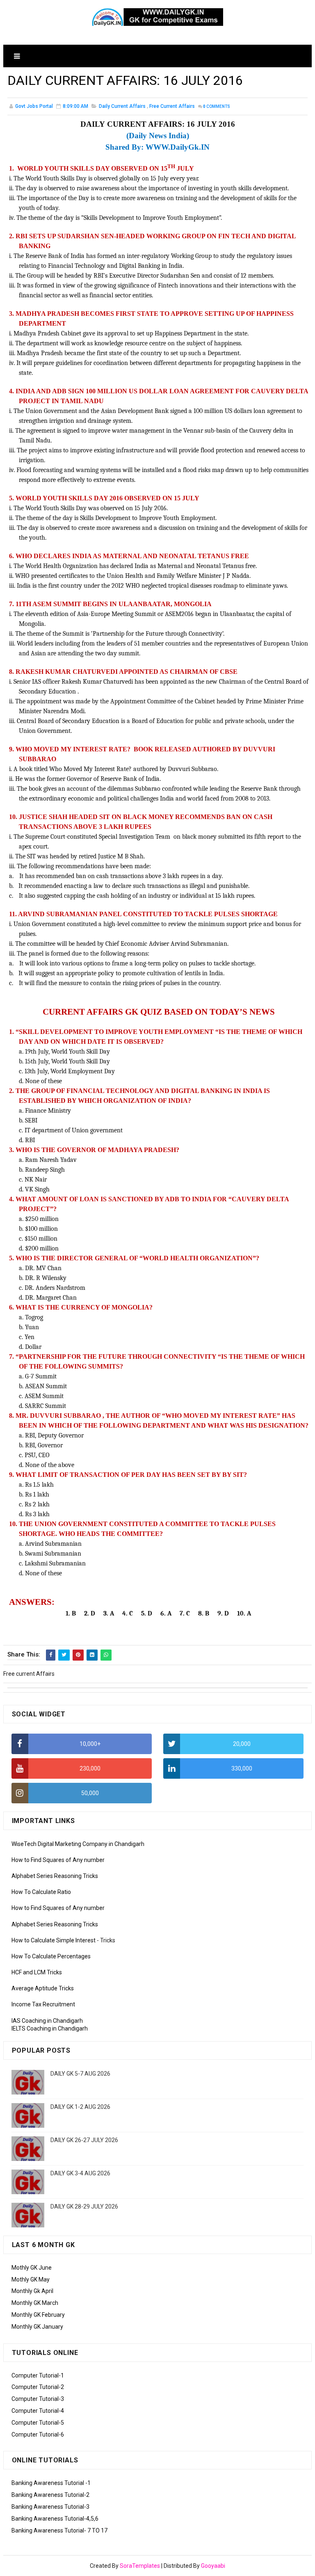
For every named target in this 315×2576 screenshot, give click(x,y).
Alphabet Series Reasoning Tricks (55, 1876)
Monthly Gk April (32, 2291)
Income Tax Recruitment (43, 2004)
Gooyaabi (213, 2566)
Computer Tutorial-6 (38, 2435)
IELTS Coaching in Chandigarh (50, 2028)
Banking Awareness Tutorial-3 (50, 2507)
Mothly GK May (31, 2279)
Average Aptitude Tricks (43, 1988)
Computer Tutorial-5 (38, 2423)
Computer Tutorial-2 (38, 2387)
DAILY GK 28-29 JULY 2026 (84, 2206)
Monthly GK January (37, 2327)
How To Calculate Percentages (51, 1956)
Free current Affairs (172, 106)
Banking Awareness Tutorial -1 (51, 2483)
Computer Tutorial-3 (38, 2399)
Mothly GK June (32, 2268)
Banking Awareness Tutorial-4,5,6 (55, 2519)
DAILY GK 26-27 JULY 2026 (84, 2140)
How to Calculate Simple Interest (54, 1940)
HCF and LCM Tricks (37, 1972)
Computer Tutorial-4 (38, 2411)
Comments (217, 106)
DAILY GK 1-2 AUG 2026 (80, 2107)
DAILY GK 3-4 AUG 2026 (80, 2173)
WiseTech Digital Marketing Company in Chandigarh (78, 1844)
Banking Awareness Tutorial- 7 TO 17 (59, 2530)
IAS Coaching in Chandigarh (47, 2021)
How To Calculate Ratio (41, 1892)
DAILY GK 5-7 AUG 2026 (80, 2074)
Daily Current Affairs (122, 106)
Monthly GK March (35, 2303)
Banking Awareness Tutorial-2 (50, 2495)
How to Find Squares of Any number (58, 1860)
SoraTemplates (140, 2566)
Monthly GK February (38, 2315)
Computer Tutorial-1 (38, 2375)
